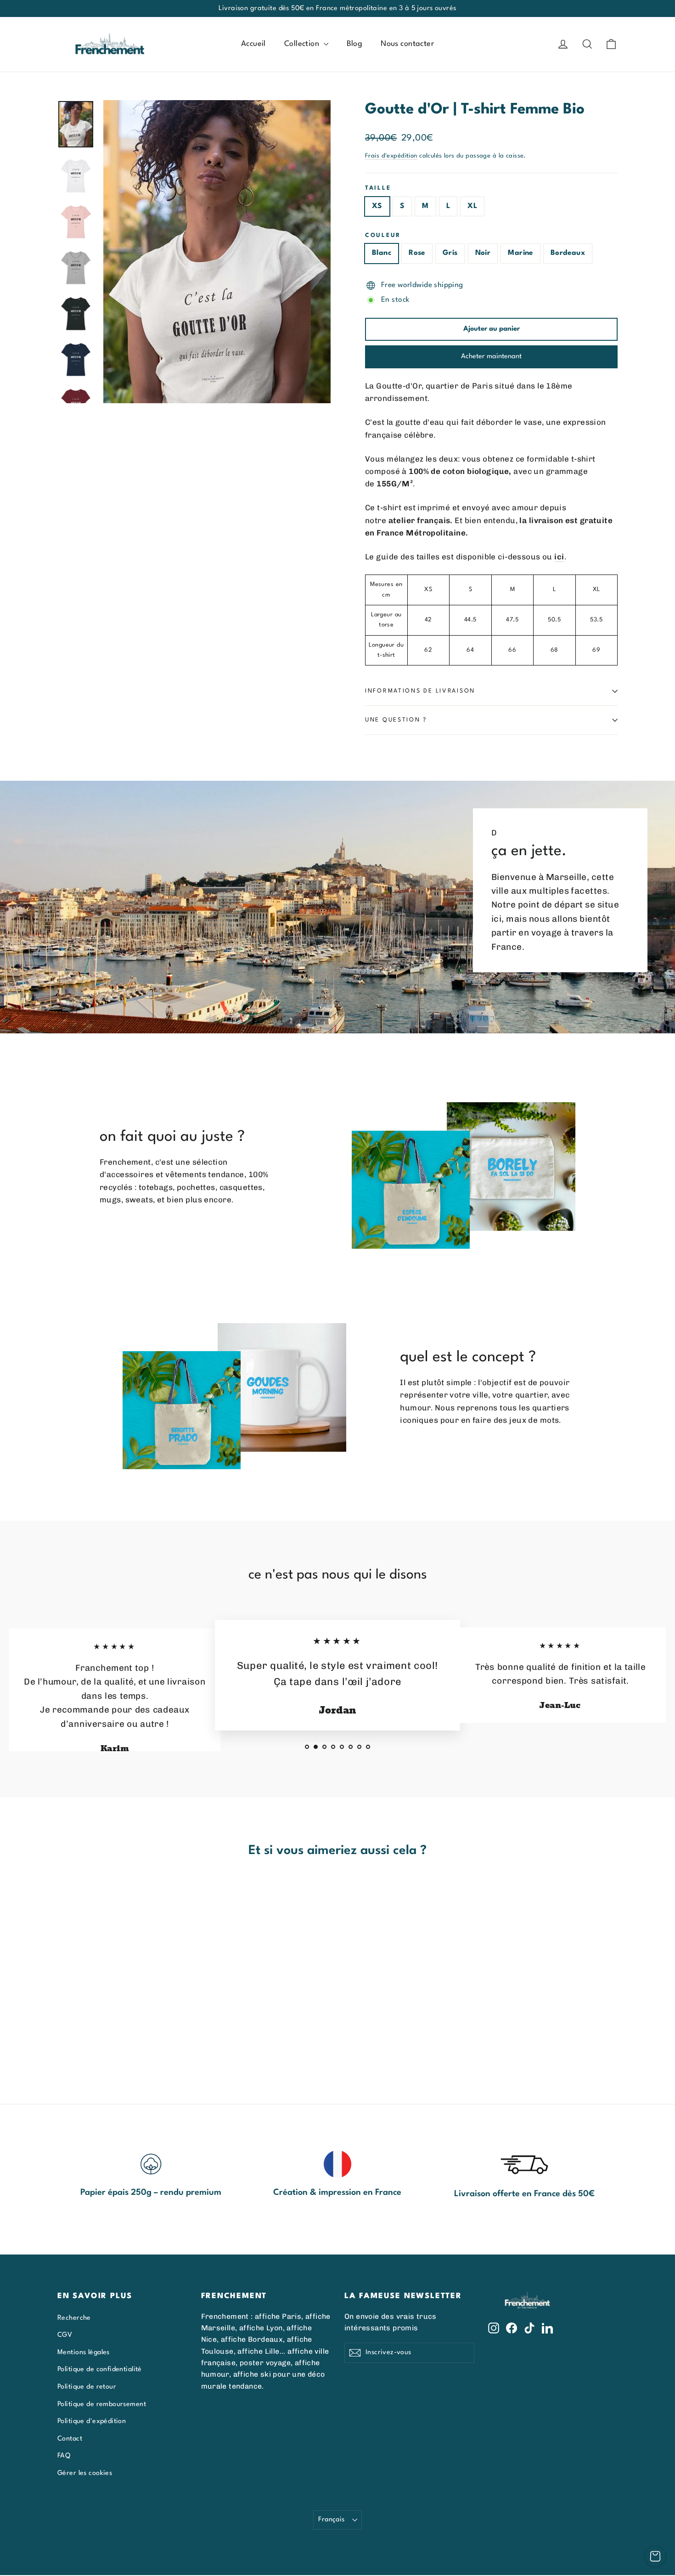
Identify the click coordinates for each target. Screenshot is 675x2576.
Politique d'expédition (92, 2421)
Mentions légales (84, 2352)
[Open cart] (655, 2556)
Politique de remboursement (102, 2404)
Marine (520, 253)
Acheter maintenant (491, 357)
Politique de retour (87, 2387)
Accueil (253, 44)
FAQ (64, 2456)
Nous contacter (407, 44)
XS (377, 206)
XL (472, 206)
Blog (355, 44)
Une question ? (396, 720)
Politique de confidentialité (100, 2369)
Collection (303, 44)
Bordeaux (568, 253)
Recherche (74, 2318)
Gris (450, 253)
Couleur (383, 235)
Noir (483, 253)
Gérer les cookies (85, 2473)
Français (331, 2520)
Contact (70, 2439)
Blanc (382, 253)
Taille (378, 188)
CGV (65, 2335)
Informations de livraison (420, 691)
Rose (417, 253)
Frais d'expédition (391, 156)
